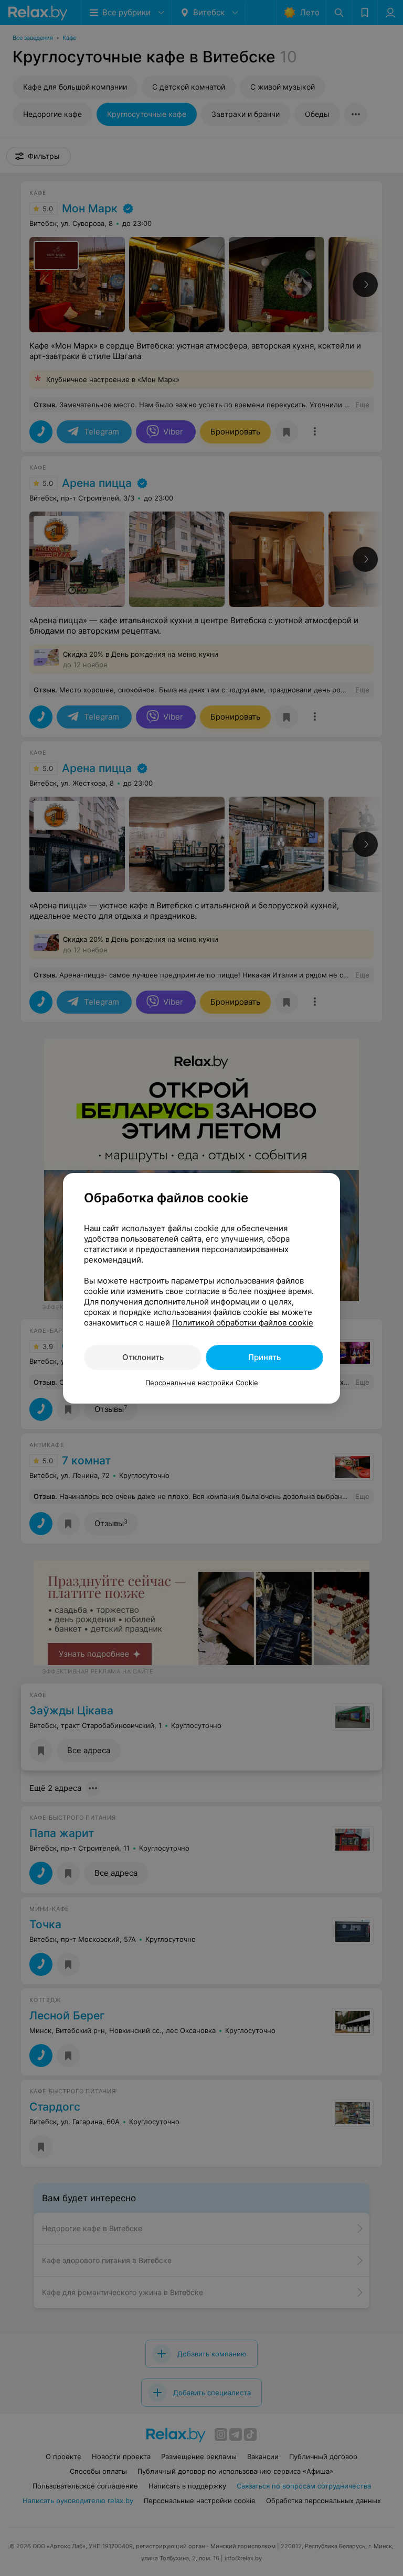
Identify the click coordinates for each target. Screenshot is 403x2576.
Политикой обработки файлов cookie (243, 1323)
